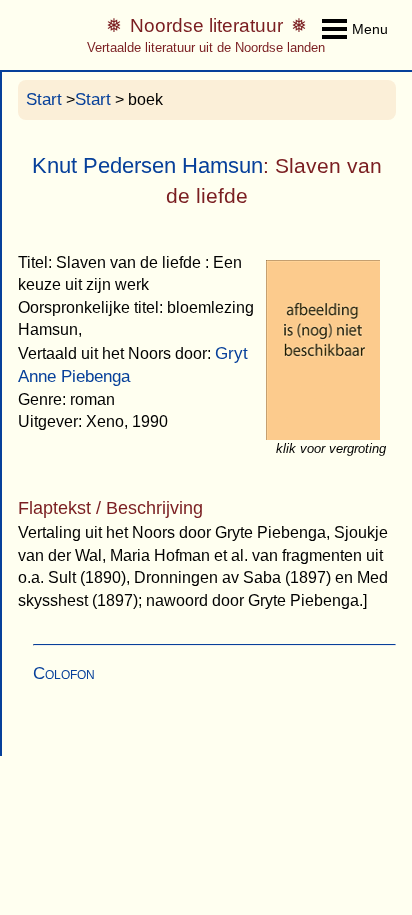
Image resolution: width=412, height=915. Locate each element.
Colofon (64, 673)
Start (44, 99)
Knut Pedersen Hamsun (147, 165)
